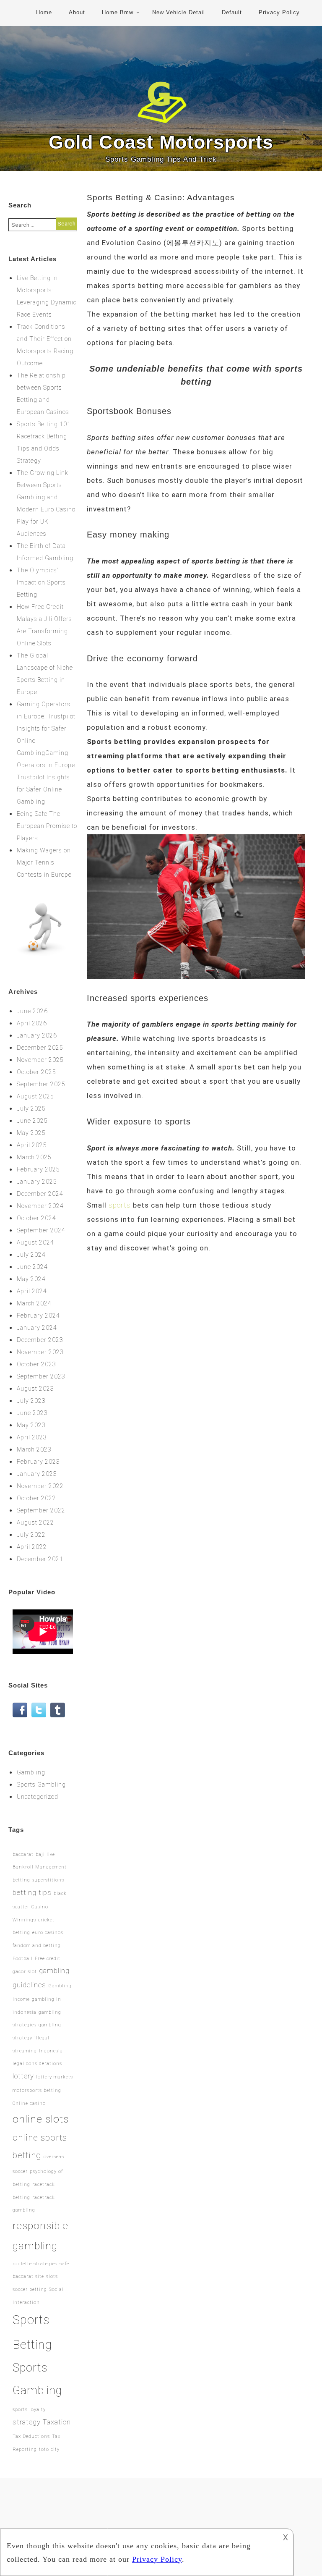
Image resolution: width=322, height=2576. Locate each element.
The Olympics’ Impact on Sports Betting (41, 582)
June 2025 (32, 1121)
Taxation (57, 2422)
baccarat (23, 1854)
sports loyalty (29, 2410)
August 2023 (35, 1389)
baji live (45, 1854)
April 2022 (32, 1547)
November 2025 (40, 1060)
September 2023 (41, 1376)
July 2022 (31, 1535)
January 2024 (37, 1328)
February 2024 (38, 1316)
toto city (49, 2449)
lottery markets (55, 2077)
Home (44, 12)
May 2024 (31, 1279)
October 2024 (36, 1218)
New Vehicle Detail (179, 12)
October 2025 (36, 1072)
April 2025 (32, 1145)
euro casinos (48, 1933)
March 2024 (34, 1303)
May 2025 (31, 1133)
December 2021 (40, 1559)
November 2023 (40, 1352)
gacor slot (25, 1972)
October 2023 (36, 1364)
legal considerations (37, 2064)
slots (52, 2276)
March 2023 (34, 1449)
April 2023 (32, 1437)
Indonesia (51, 2051)
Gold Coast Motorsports (161, 142)
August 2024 (35, 1242)
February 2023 (38, 1462)
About (77, 12)
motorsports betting (37, 2090)
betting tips (32, 1892)
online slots (41, 2119)
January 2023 (37, 1474)
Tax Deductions (31, 2436)
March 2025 (34, 1157)
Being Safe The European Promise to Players (47, 826)
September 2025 (41, 1084)
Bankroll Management (40, 1867)
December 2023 (40, 1340)
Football (23, 1959)
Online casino (29, 2103)
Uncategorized (38, 1797)
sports (120, 1205)
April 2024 (32, 1291)
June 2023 (32, 1413)
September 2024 (41, 1230)
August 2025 (35, 1096)
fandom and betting (37, 1946)
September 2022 (41, 1510)
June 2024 (32, 1267)
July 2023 (31, 1401)
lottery (23, 2076)
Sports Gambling (41, 1785)
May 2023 (31, 1425)
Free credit (48, 1959)
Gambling (31, 1772)
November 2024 (40, 1206)
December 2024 (40, 1194)
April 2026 (32, 1023)
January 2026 (37, 1035)
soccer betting (30, 2289)
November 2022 (40, 1486)
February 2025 (38, 1169)
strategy (27, 2422)
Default (232, 12)
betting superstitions (38, 1880)
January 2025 (37, 1182)
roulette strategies (35, 2264)
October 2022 (36, 1498)
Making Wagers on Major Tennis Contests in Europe (44, 862)
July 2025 (31, 1108)
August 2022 (35, 1523)
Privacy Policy (279, 12)
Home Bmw (118, 12)
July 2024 (31, 1255)
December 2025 (40, 1048)
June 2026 (32, 1011)
